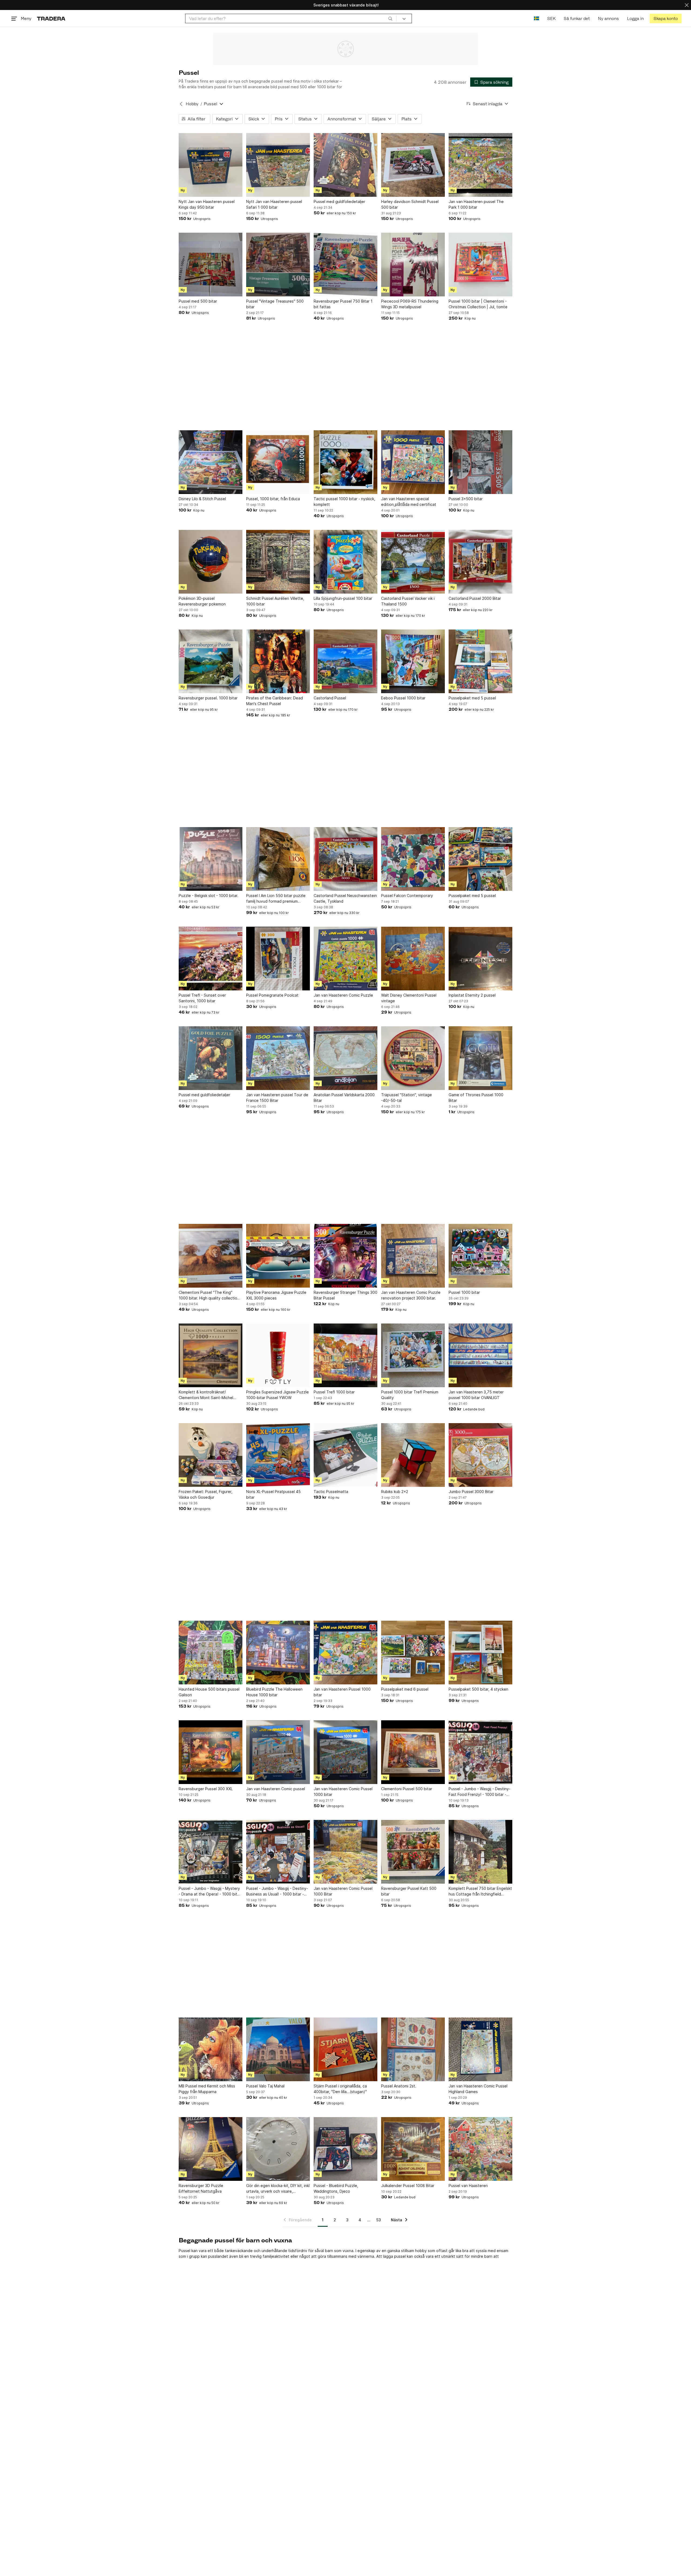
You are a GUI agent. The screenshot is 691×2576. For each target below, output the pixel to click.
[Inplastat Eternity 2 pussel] (480, 959)
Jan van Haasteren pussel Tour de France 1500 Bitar (277, 1098)
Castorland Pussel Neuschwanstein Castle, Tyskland (345, 898)
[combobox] (291, 18)
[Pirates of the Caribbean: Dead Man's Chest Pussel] (278, 661)
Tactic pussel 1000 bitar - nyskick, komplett (344, 502)
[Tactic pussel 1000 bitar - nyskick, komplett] (345, 462)
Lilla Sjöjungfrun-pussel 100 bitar (343, 598)
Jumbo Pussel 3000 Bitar (471, 1492)
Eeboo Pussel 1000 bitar (403, 698)
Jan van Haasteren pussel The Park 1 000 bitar (476, 204)
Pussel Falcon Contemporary (407, 896)
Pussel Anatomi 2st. (399, 2086)
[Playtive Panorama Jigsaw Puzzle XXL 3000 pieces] (278, 1256)
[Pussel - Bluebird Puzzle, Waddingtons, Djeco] (345, 2149)
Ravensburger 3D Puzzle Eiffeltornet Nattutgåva (201, 2188)
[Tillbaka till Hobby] (181, 104)
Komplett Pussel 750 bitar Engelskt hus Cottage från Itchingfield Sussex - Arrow (480, 1891)
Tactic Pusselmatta (331, 1492)
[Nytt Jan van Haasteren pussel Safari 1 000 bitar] (278, 165)
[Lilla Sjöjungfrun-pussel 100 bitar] (345, 562)
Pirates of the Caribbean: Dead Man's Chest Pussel (275, 701)
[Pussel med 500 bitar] (211, 265)
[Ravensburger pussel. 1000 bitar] (211, 661)
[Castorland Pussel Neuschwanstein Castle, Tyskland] (345, 859)
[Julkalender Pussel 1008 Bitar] (413, 2149)
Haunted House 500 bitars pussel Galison (209, 1692)
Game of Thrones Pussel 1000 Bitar (476, 1098)
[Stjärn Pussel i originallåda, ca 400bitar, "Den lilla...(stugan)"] (345, 2049)
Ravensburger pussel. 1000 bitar (208, 698)
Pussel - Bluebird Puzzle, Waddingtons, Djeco (336, 2188)
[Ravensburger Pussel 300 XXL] (211, 1752)
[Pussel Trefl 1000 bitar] (345, 1355)
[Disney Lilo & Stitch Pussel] (211, 462)
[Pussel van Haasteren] (480, 2149)
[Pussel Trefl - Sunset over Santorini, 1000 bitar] (211, 959)
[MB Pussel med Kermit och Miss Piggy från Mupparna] (211, 2049)
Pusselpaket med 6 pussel (405, 1689)
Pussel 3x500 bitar (466, 499)
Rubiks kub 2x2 (395, 1492)
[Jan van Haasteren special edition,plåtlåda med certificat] (413, 462)
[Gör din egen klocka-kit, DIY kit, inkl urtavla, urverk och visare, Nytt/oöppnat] (278, 2149)
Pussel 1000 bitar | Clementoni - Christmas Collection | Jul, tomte (478, 304)
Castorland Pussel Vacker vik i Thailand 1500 (408, 601)
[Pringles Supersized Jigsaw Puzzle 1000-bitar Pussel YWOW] (278, 1355)
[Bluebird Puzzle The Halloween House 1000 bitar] (278, 1653)
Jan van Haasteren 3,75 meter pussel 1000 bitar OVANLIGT (476, 1395)
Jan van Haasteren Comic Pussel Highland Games (478, 2089)
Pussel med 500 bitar (198, 301)
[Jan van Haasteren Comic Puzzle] (345, 959)
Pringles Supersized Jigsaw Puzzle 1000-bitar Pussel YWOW (277, 1395)
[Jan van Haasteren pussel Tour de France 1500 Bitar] (278, 1058)
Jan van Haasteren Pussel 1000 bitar (342, 1692)
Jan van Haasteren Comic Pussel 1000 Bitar (343, 1891)
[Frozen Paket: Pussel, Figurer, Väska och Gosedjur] (211, 1455)
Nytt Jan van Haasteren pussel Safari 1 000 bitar (274, 204)
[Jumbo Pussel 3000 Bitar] (480, 1455)
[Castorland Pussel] (345, 661)
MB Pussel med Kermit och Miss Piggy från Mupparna (207, 2089)
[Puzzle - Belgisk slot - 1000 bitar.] (211, 859)
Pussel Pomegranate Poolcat (272, 995)
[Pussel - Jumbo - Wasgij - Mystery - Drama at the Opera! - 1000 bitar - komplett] (211, 1852)
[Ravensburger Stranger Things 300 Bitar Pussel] (345, 1256)
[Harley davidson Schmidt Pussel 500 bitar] (413, 165)
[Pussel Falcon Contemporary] (413, 859)
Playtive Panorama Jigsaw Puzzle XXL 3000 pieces (276, 1295)
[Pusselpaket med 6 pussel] (413, 1653)
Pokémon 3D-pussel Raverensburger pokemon (202, 601)
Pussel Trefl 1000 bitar (334, 1392)
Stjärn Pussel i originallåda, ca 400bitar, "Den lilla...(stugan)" (340, 2089)
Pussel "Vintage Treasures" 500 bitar (275, 304)
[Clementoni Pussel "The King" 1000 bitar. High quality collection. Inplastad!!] (211, 1256)
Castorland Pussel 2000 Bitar (475, 598)
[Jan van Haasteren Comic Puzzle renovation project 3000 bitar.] (413, 1256)
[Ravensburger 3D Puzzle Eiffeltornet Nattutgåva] (211, 2149)
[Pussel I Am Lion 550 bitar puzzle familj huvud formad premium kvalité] (278, 859)
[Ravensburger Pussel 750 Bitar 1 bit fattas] (345, 265)
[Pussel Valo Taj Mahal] (278, 2049)
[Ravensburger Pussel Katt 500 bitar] (413, 1852)
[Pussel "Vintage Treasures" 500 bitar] (278, 265)
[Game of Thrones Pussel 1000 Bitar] (480, 1058)
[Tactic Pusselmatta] (345, 1455)
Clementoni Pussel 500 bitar (407, 1789)
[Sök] (390, 18)
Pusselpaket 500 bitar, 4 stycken (478, 1689)
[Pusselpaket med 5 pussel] (480, 661)
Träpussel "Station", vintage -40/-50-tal (407, 1098)
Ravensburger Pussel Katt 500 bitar (409, 1891)
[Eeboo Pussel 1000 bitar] (413, 661)
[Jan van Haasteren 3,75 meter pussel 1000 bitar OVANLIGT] (480, 1355)
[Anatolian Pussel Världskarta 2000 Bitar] (345, 1058)
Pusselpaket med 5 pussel (472, 698)
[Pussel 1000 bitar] (480, 1256)
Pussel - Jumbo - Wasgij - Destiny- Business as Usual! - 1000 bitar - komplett (277, 1891)
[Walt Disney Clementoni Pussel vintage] (413, 959)
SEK (551, 18)
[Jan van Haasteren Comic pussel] (278, 1752)
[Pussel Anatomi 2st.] (413, 2049)
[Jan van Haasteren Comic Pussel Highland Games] (480, 2049)
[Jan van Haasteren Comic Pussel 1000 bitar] (345, 1752)
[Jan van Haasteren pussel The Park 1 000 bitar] (480, 165)
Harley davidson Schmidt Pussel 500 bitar (410, 204)
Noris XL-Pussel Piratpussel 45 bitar (273, 1494)
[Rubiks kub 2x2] (413, 1455)
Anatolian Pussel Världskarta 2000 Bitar (344, 1098)
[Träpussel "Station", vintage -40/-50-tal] (413, 1058)
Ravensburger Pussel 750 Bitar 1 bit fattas (343, 304)
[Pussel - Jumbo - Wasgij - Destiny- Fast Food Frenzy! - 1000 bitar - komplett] (480, 1752)
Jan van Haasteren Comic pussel (276, 1789)
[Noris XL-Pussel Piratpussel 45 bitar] (278, 1455)
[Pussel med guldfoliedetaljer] (345, 165)
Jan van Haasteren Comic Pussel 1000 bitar (343, 1792)
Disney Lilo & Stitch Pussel (202, 499)
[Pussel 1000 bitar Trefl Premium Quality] (413, 1355)
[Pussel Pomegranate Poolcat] (278, 959)
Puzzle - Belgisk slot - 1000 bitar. (209, 896)
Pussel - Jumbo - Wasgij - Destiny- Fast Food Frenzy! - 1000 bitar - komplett (480, 1792)
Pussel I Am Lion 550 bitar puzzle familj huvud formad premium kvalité (276, 899)
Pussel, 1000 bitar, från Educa (273, 499)
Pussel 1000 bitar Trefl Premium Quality (410, 1395)
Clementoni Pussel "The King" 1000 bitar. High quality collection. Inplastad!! (210, 1295)
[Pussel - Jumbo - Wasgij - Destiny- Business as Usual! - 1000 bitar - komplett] (278, 1852)
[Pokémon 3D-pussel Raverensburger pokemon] (211, 562)
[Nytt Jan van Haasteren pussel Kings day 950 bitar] (211, 165)
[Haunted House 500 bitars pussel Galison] (211, 1653)
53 (379, 2220)
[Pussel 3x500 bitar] (480, 462)
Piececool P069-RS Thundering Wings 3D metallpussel (410, 304)
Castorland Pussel (330, 698)
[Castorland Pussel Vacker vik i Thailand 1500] (413, 562)
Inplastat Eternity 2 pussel (472, 995)
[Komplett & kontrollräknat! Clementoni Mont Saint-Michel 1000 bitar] (211, 1355)
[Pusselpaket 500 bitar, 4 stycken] (480, 1653)
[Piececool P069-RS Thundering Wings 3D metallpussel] (413, 265)
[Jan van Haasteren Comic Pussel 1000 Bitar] (345, 1852)
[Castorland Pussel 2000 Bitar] (480, 562)
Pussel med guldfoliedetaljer (339, 202)
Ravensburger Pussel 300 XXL (206, 1789)
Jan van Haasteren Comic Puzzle (343, 995)
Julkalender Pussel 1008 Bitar (408, 2186)
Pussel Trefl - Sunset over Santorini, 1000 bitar (202, 998)
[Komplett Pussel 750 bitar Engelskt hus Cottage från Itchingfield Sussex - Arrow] (480, 1852)
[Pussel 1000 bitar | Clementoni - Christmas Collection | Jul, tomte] (480, 265)
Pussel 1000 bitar (464, 1292)
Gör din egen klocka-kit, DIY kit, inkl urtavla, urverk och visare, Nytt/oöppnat (278, 2189)
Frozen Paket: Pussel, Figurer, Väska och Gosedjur (206, 1494)
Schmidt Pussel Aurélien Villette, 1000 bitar (275, 601)
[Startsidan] (51, 18)
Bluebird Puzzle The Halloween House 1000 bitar (274, 1692)
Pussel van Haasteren (468, 2186)
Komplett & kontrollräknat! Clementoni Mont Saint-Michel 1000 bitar (206, 1395)
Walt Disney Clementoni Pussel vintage (409, 998)
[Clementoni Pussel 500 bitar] (413, 1752)
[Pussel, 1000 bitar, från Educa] (278, 462)
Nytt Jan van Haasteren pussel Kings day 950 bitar (207, 204)
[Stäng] (687, 5)
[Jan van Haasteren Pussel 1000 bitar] (345, 1653)
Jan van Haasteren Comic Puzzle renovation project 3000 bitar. (411, 1295)
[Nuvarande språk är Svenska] (536, 18)
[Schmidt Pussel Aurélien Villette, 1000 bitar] (278, 562)
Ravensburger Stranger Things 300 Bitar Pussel (345, 1295)
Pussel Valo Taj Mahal (265, 2086)
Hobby (192, 104)
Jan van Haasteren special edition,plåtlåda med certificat (409, 502)
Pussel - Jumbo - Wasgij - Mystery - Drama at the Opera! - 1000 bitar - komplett (210, 1891)
